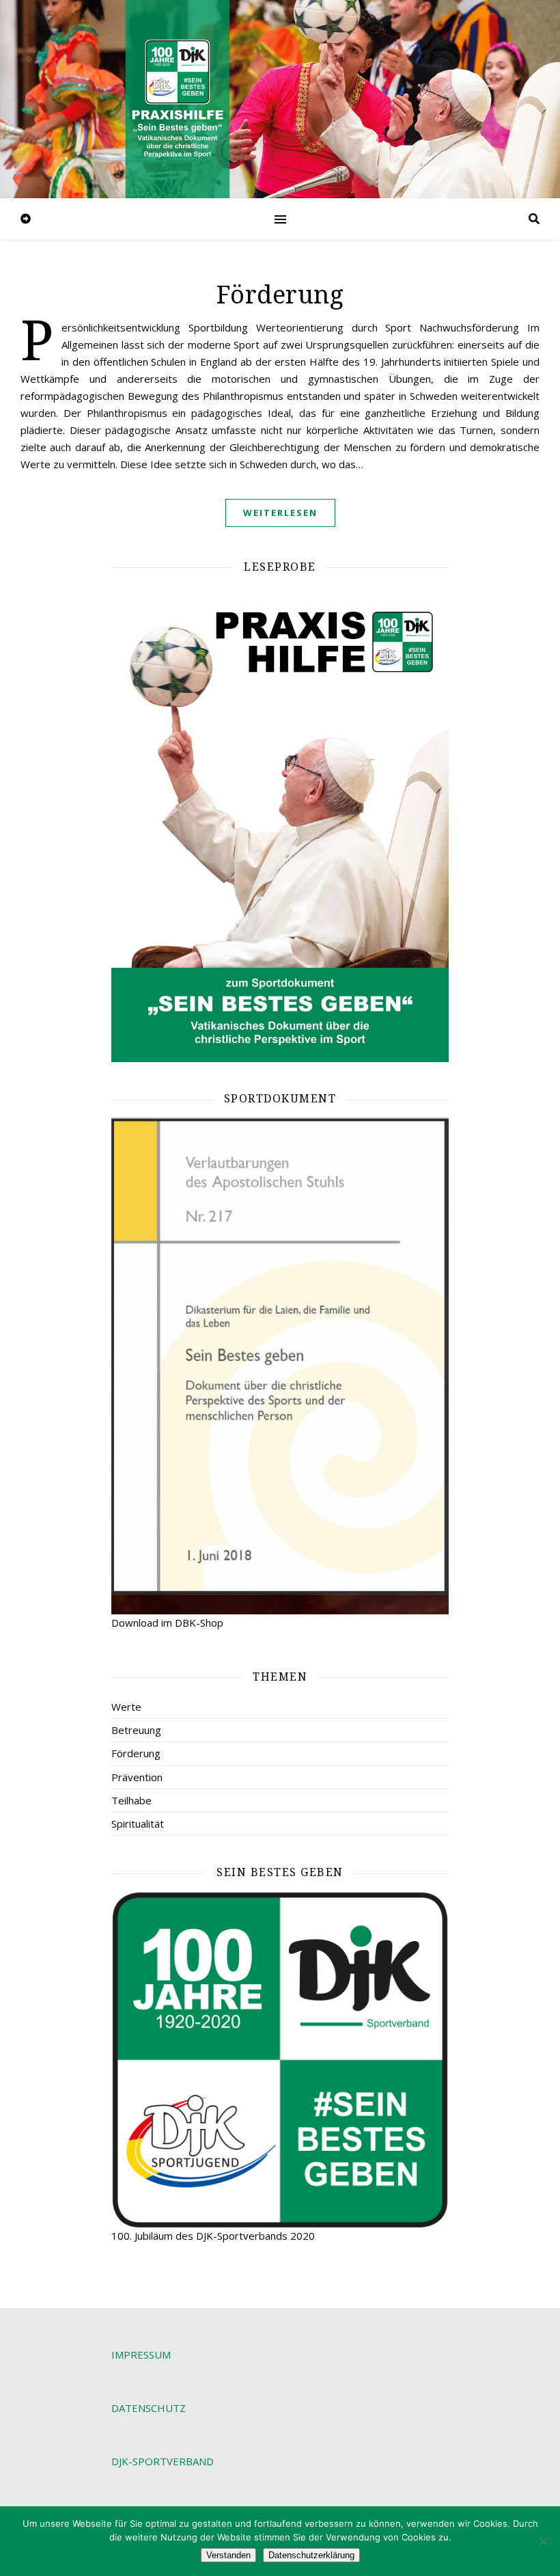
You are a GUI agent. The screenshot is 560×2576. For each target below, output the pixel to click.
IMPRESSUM (141, 2355)
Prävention (137, 1777)
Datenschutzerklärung (311, 2555)
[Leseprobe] (280, 824)
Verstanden (228, 2555)
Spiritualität (138, 1823)
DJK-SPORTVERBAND (163, 2461)
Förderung (280, 295)
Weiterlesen (280, 513)
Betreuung (136, 1730)
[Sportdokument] (280, 1366)
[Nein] (543, 2541)
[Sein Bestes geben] (280, 2059)
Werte (126, 1707)
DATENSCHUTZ (149, 2408)
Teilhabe (131, 1800)
